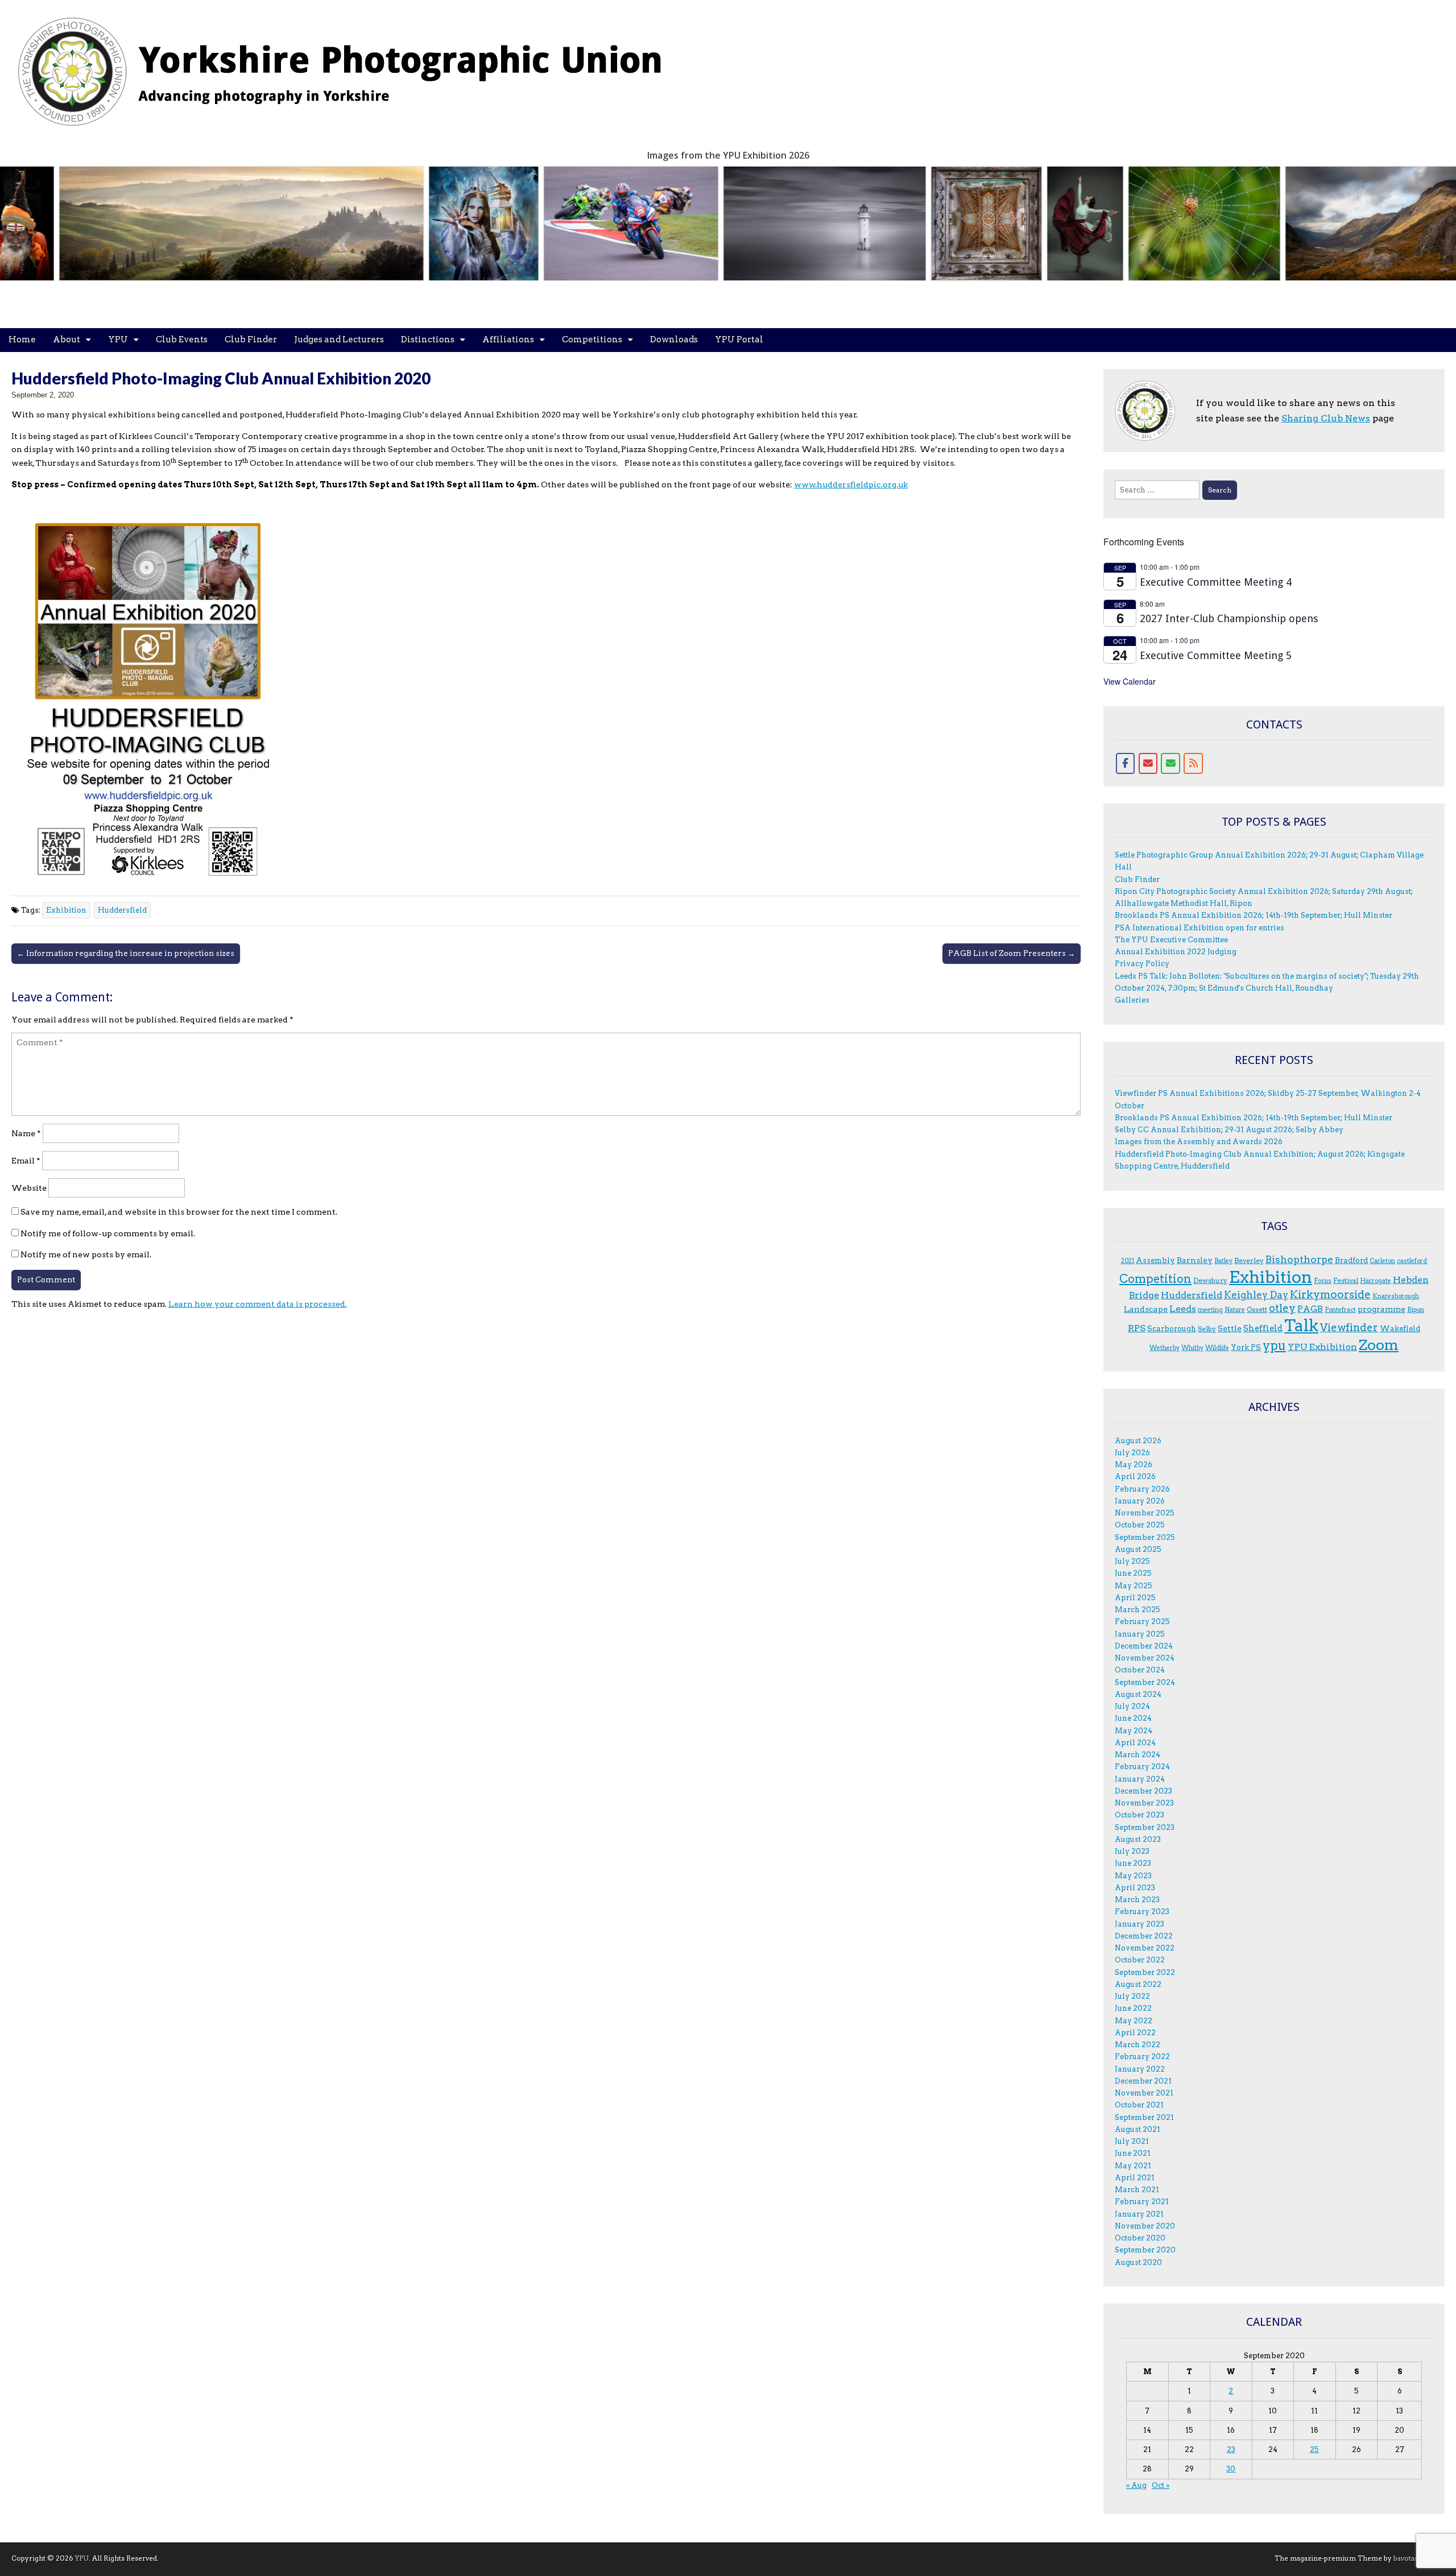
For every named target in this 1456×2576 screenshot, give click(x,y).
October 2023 (1139, 1815)
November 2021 (1144, 2093)
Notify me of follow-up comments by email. (108, 1233)
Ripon (1416, 1310)
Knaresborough (1396, 1296)
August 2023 (1138, 1839)
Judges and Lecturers (339, 339)
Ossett (1257, 1309)
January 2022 (1140, 2069)
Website (29, 1188)
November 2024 (1145, 1658)
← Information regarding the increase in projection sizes (126, 953)
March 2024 (1137, 1755)
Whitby (1192, 1348)
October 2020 (1140, 2238)
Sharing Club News (1326, 418)
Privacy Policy (1142, 964)
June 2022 (1133, 2008)
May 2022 (1134, 2021)
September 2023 (1145, 1827)
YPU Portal (739, 339)
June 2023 (1133, 1863)
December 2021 (1143, 2081)
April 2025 (1135, 1598)
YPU (118, 339)
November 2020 (1145, 2226)
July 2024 (1132, 1706)
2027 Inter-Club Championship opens (1229, 618)
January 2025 (1140, 1634)
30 (1231, 2469)
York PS (1246, 1347)
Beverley (1249, 1260)
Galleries (1132, 1000)
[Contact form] (1170, 764)
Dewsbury (1210, 1280)
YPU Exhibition (1322, 1347)
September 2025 (1145, 1537)
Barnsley (1195, 1260)
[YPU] (353, 65)
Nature (1235, 1310)
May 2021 (1133, 2166)
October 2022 (1140, 1960)
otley (1282, 1308)
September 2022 (1145, 1972)
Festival (1346, 1280)
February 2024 (1142, 1767)
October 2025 (1140, 1525)
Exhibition (66, 910)
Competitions (592, 339)
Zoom (1379, 1345)
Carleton (1382, 1261)
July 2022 (1132, 1996)
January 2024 (1140, 1779)
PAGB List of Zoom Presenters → (1012, 953)
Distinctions (428, 339)
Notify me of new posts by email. (86, 1254)
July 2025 (1132, 1561)
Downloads (674, 339)
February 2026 (1142, 1489)
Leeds (1183, 1309)
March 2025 (1137, 1610)
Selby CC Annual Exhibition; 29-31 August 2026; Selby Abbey (1229, 1130)
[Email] (1148, 764)
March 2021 (1137, 2190)
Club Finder (251, 339)
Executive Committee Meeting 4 (1216, 582)
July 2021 (1132, 2141)
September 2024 (1145, 1682)
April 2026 (1135, 1477)
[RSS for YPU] (1193, 764)
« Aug (1136, 2485)
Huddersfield (122, 910)
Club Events (182, 339)
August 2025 (1138, 1549)
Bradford (1351, 1260)
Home (22, 339)
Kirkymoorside (1330, 1295)
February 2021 (1142, 2202)
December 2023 (1143, 1791)
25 (1314, 2449)
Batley (1223, 1261)
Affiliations (508, 339)
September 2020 (1145, 2250)
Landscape (1146, 1309)
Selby (1207, 1329)
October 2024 (1140, 1670)
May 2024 (1134, 1731)
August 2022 (1138, 1984)
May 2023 (1133, 1876)
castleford (1412, 1261)
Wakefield (1400, 1328)
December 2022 (1144, 1936)
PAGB (1310, 1309)
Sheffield (1263, 1328)
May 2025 (1134, 1586)
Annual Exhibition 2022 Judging (1176, 952)
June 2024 (1133, 1718)
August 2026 (1138, 1441)
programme (1381, 1309)
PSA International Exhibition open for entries (1199, 928)
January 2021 (1139, 2214)
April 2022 (1135, 2033)
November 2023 (1144, 1803)
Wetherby (1165, 1348)
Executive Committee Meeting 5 (1216, 655)
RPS (1137, 1328)
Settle (1230, 1328)
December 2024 (1144, 1646)
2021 (1128, 1261)
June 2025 (1133, 1573)
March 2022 (1137, 2045)
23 (1231, 2449)
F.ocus (1323, 1281)
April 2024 (1135, 1743)
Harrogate (1376, 1281)
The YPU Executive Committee (1171, 940)
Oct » (1161, 2485)
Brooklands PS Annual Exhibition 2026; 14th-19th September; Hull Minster (1254, 915)
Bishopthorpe (1299, 1259)
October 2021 (1139, 2105)
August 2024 (1138, 1694)
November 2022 (1145, 1948)
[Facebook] (1126, 764)
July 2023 (1132, 1851)
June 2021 (1133, 2153)
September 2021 (1144, 2117)
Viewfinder (1349, 1328)
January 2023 (1139, 1924)
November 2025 (1145, 1513)
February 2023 (1142, 1912)
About (67, 339)
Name (26, 1133)
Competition (1155, 1279)
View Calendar (1130, 681)
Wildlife (1217, 1348)
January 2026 (1140, 1501)
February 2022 (1142, 2057)
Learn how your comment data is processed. (258, 1304)
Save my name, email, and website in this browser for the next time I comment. (179, 1212)
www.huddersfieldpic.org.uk (851, 484)
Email (26, 1161)
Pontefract (1340, 1310)
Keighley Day (1256, 1295)
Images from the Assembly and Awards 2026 (1199, 1142)
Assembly (1155, 1260)
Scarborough (1172, 1328)
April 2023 (1135, 1888)
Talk (1301, 1326)
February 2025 (1142, 1622)
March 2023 (1137, 1900)
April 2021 (1135, 2178)
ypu (1274, 1346)
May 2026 (1134, 1465)
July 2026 (1132, 1453)
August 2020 (1138, 2262)
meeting (1210, 1310)
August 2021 (1137, 2129)
